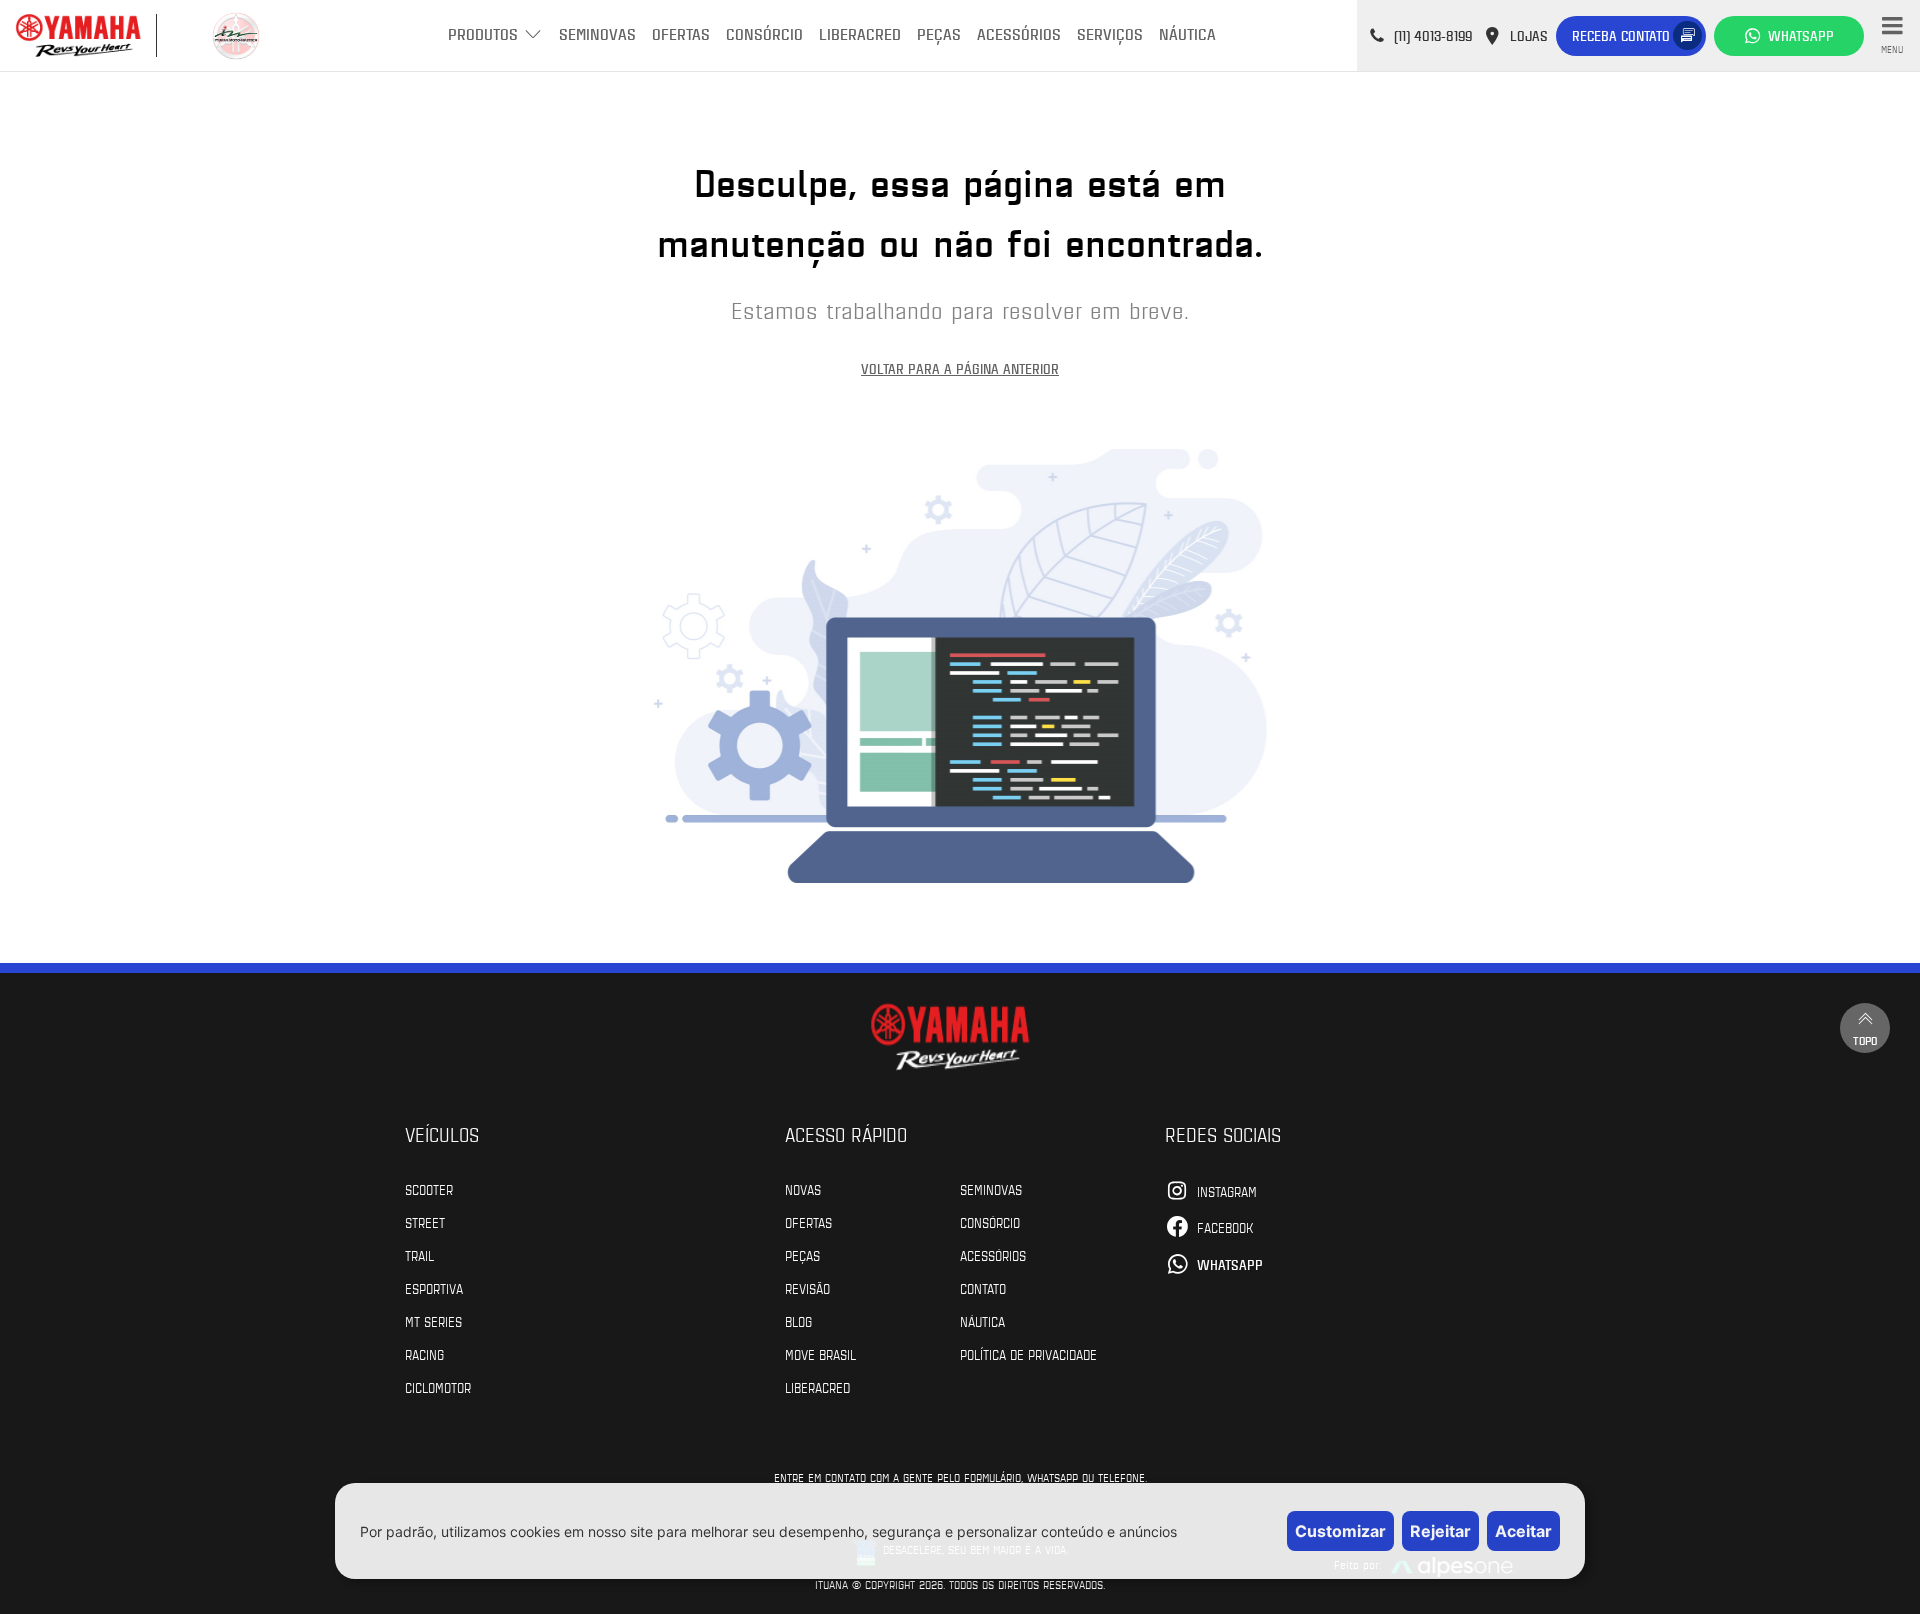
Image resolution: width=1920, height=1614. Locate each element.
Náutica (1187, 33)
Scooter (429, 1189)
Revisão (807, 1288)
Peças (939, 33)
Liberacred (860, 33)
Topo (1865, 1040)
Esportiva (434, 1288)
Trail (419, 1255)
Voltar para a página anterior (960, 368)
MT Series (433, 1321)
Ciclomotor (438, 1387)
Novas (803, 1189)
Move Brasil (820, 1354)
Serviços (1110, 33)
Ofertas (681, 33)
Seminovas (597, 33)
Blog (798, 1321)
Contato (983, 1288)
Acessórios (1019, 33)
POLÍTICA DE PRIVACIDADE (1028, 1354)
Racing (424, 1354)
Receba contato (1621, 35)
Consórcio (764, 33)
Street (425, 1222)
